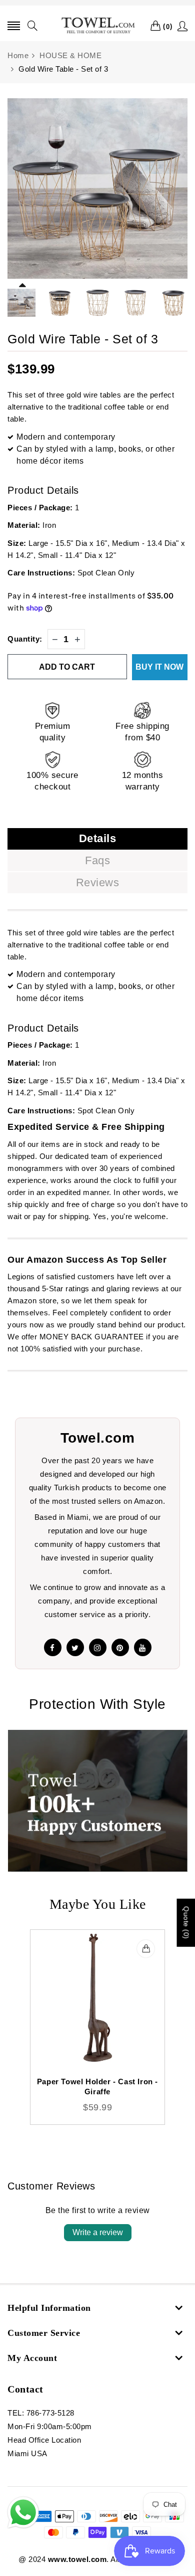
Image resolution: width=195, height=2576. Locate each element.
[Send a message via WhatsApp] (23, 2513)
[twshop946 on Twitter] (75, 1647)
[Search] (33, 26)
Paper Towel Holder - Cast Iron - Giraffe (97, 2087)
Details (98, 838)
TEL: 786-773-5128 (41, 2413)
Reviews (98, 882)
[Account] (183, 26)
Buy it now (159, 667)
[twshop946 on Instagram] (98, 1647)
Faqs (97, 860)
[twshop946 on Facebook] (53, 1647)
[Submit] (146, 1949)
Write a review (98, 2232)
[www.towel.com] (97, 26)
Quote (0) (186, 1923)
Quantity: (25, 639)
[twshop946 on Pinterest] (120, 1647)
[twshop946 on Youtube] (143, 1647)
